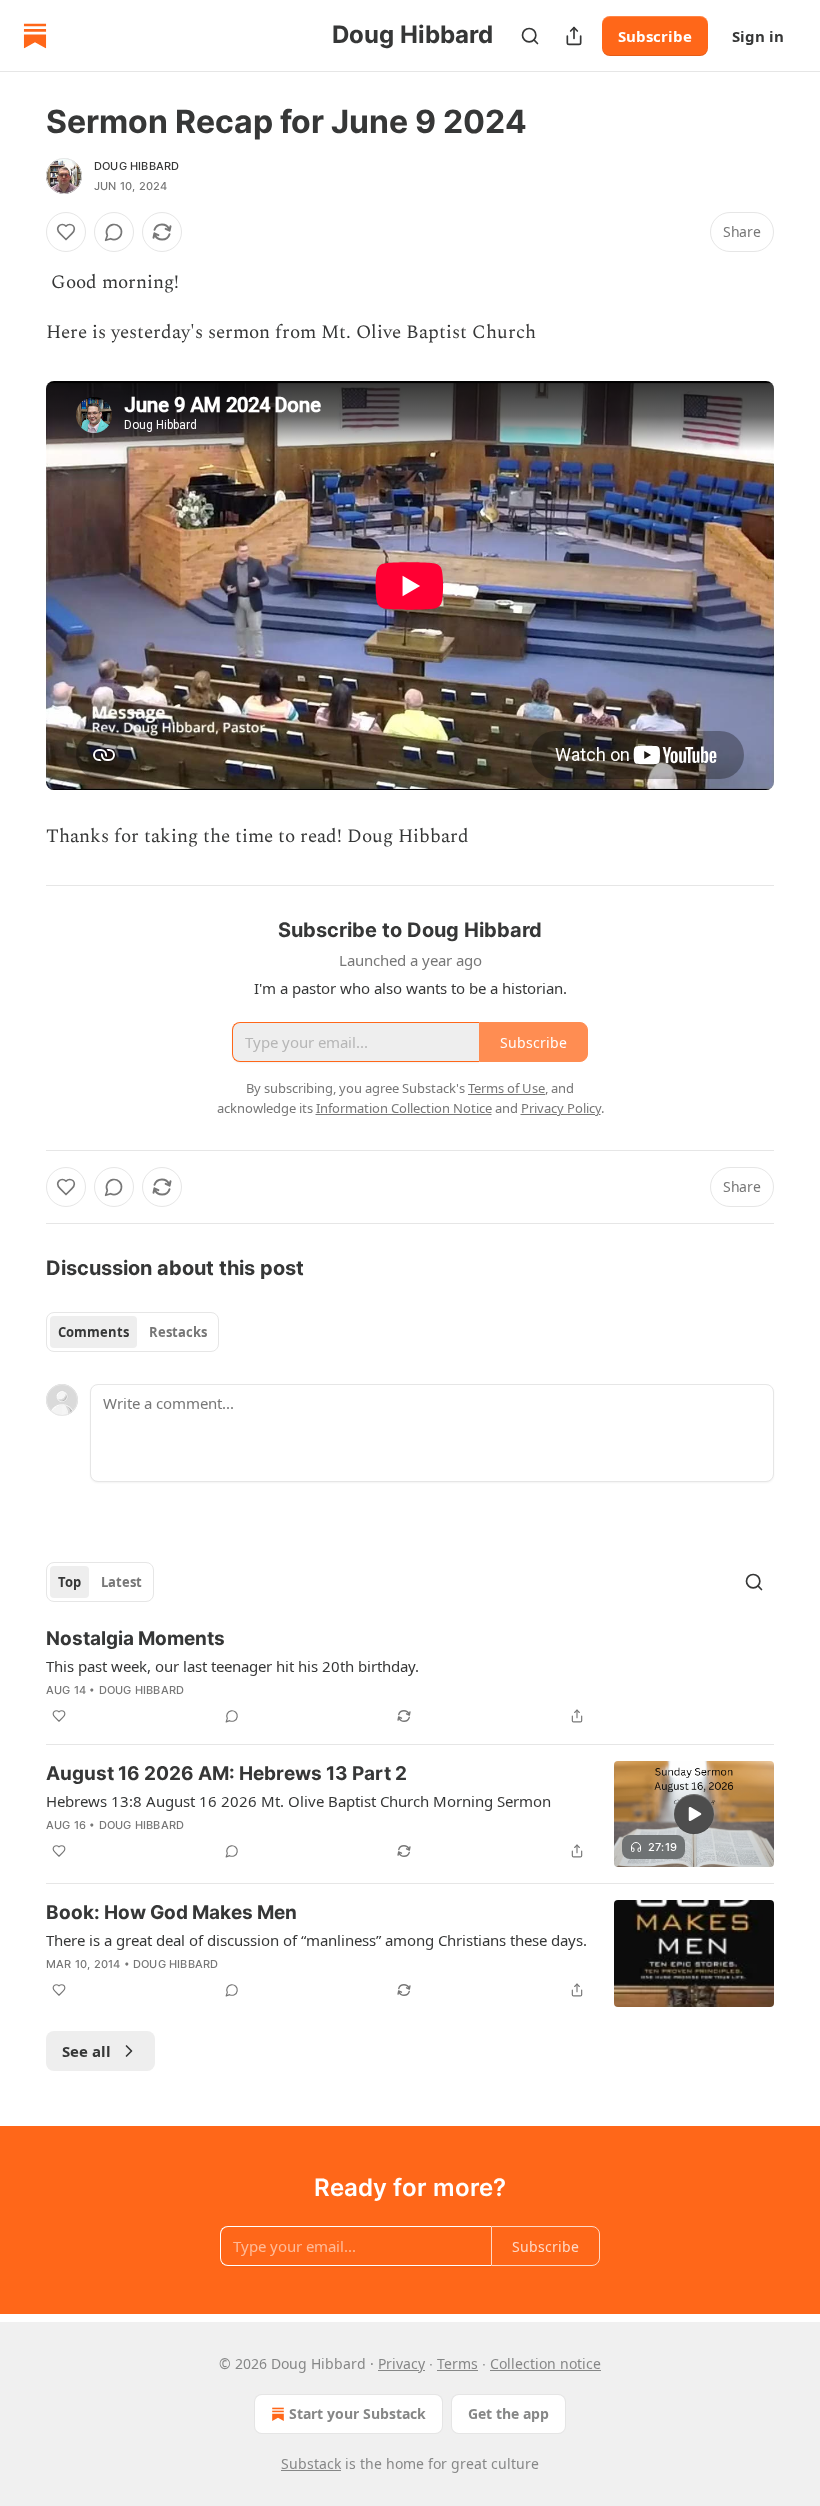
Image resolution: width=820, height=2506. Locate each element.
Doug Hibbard (136, 166)
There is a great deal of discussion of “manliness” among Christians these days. (316, 1940)
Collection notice (545, 2363)
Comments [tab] (93, 1332)
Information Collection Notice (404, 1108)
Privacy (401, 2363)
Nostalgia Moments (135, 1638)
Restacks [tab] (178, 1332)
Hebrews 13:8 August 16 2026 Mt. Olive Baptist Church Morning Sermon (298, 1801)
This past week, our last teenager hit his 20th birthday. (232, 1666)
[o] (694, 1814)
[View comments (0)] (114, 232)
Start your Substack (357, 2413)
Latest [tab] (121, 1582)
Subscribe (655, 36)
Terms (457, 2363)
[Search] (530, 36)
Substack (311, 2463)
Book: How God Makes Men (171, 1912)
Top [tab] (69, 1582)
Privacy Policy (561, 1108)
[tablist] (132, 1332)
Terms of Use (506, 1088)
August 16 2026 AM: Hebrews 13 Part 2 (226, 1773)
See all (86, 2051)
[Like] (66, 232)
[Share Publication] (574, 36)
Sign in (758, 36)
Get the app (508, 2413)
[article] (410, 1677)
